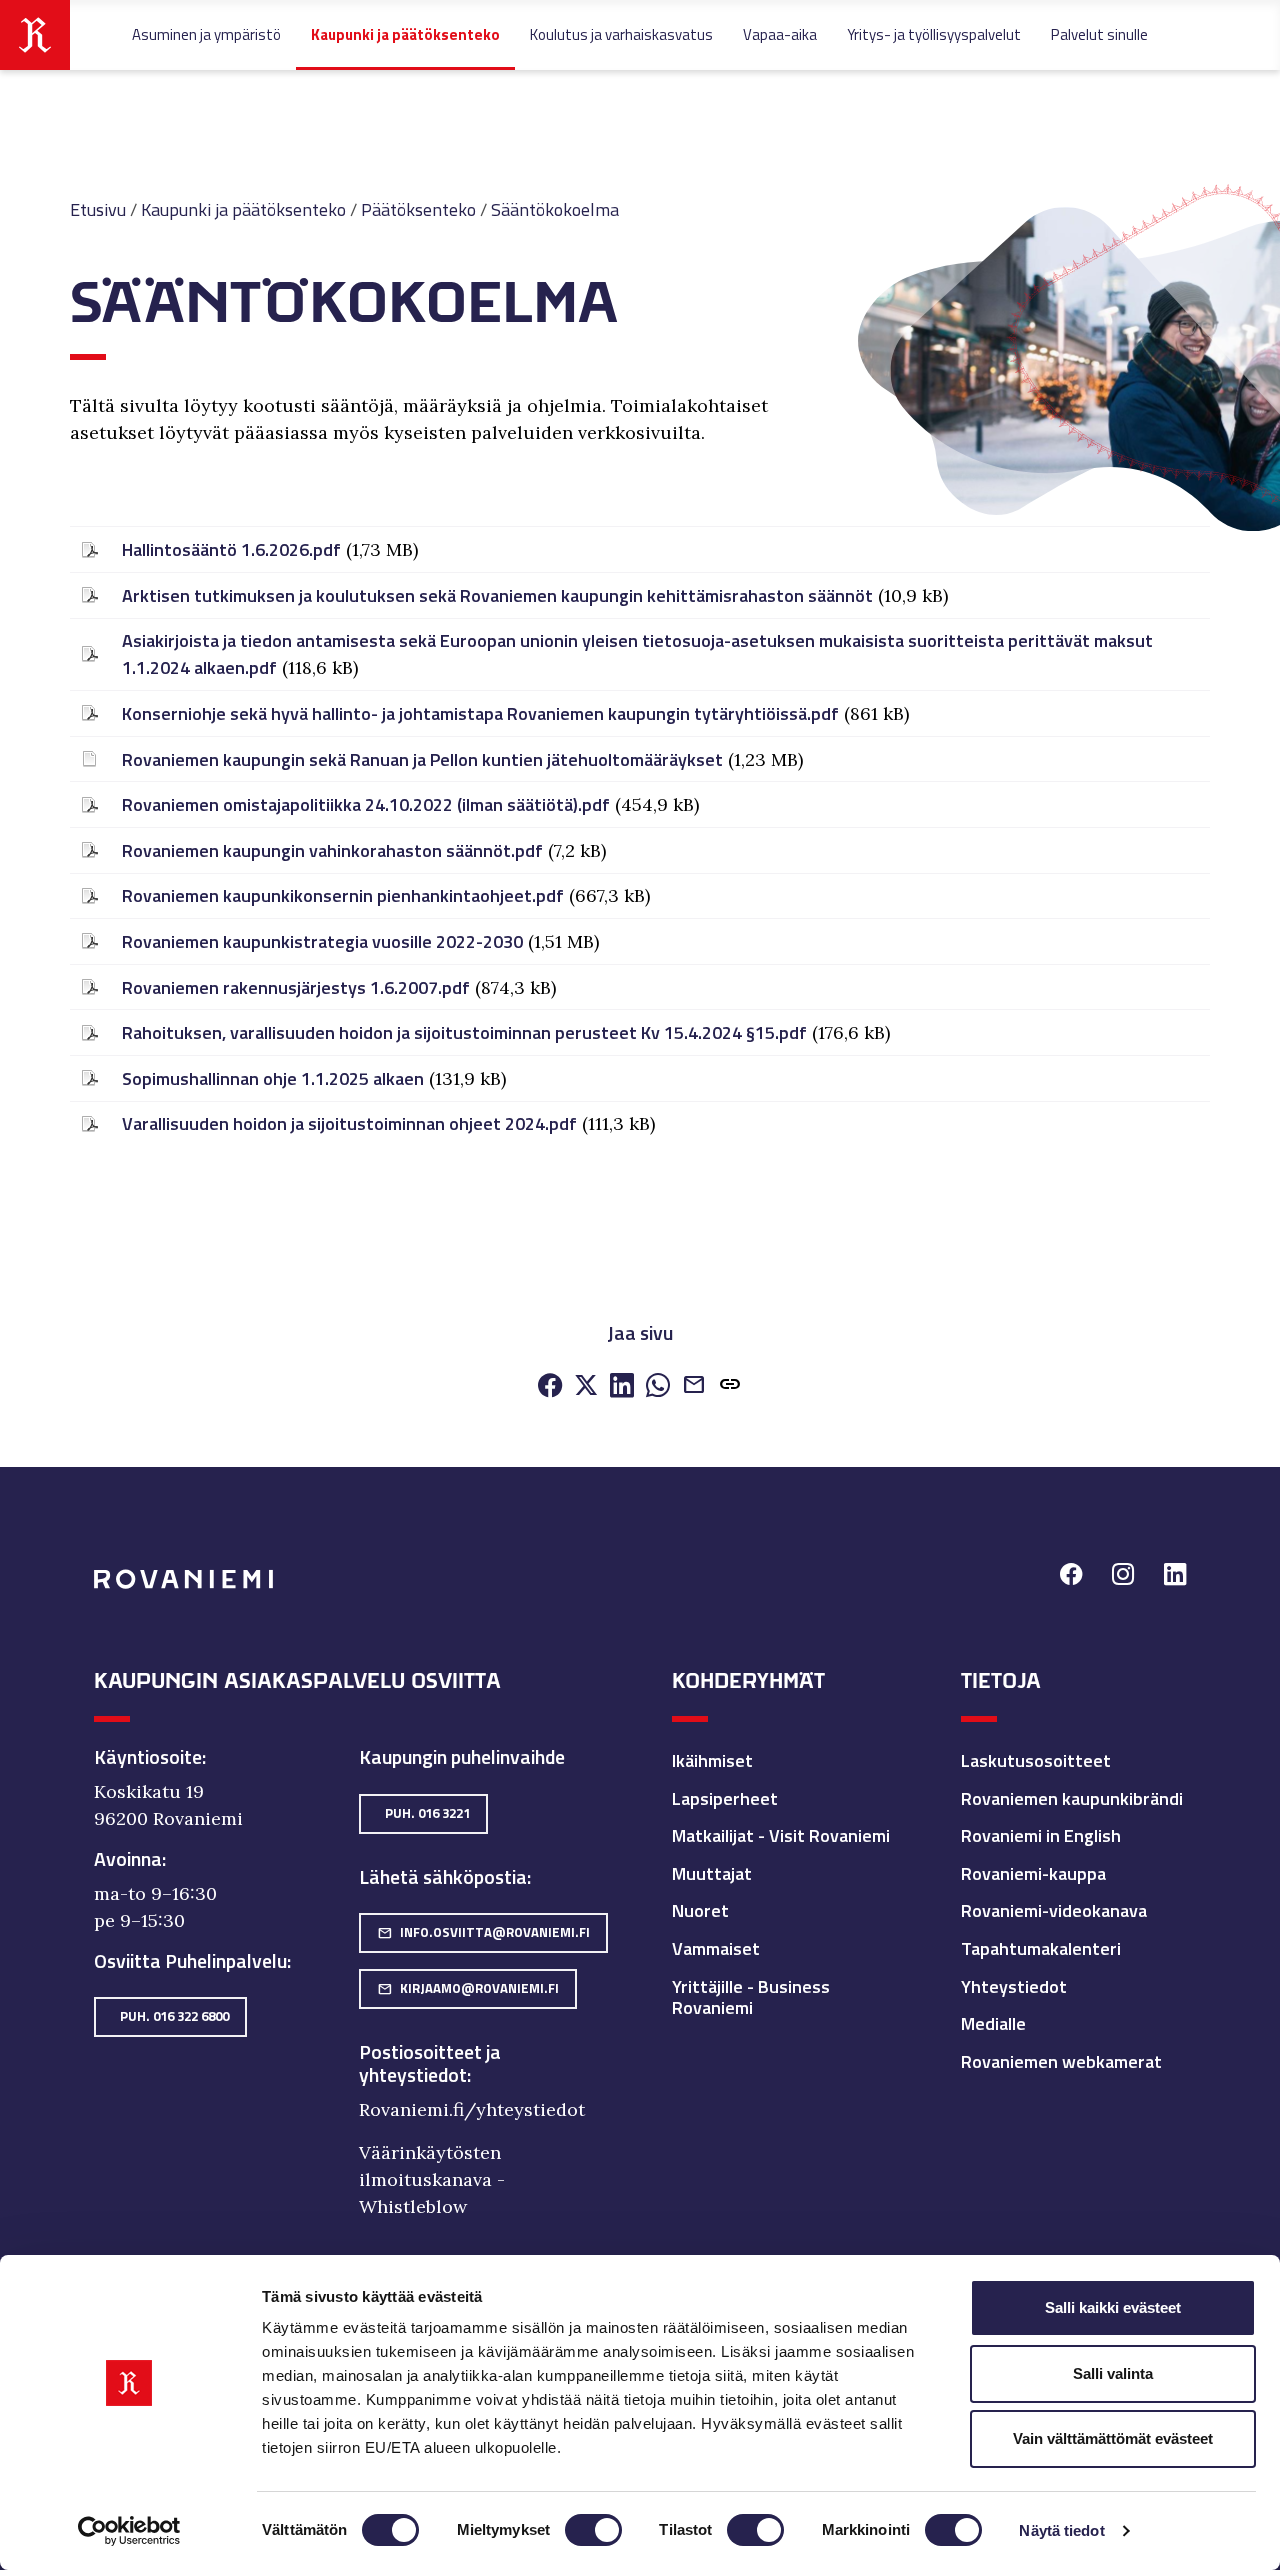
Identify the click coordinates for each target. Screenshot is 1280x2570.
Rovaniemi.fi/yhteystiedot (472, 2109)
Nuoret (700, 1910)
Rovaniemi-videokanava (1054, 1910)
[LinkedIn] (622, 1386)
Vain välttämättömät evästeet (1113, 2438)
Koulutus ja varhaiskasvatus (621, 34)
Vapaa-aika (780, 34)
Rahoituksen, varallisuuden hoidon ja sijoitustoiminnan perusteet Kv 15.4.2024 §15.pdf (464, 1032)
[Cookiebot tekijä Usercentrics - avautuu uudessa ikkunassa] (129, 2531)
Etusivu (98, 209)
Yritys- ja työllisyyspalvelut (934, 34)
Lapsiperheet (725, 1798)
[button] (730, 1386)
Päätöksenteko (418, 209)
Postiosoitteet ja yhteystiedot (430, 2064)
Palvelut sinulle (1099, 34)
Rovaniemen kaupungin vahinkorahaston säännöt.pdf (332, 850)
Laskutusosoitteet (1036, 1760)
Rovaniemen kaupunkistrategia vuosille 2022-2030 (322, 941)
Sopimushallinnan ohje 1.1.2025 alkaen (273, 1078)
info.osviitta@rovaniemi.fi (483, 1932)
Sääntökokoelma (555, 209)
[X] (586, 1386)
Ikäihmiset (712, 1760)
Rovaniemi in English (1041, 1835)
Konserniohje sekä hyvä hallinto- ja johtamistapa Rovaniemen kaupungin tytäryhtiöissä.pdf (480, 713)
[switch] (593, 2530)
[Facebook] (550, 1386)
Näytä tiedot (1061, 2530)
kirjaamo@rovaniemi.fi (468, 1988)
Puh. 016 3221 (427, 1813)
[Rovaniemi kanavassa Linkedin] (1175, 1577)
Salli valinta (1113, 2373)
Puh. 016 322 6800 (174, 2016)
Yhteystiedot (1014, 1986)
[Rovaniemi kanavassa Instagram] (1123, 1577)
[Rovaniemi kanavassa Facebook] (1071, 1577)
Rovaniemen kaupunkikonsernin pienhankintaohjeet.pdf (343, 895)
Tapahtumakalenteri (1041, 1948)
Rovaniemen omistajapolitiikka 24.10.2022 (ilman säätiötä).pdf (366, 804)
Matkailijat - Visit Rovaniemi (781, 1835)
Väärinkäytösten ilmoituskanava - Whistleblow (432, 2179)
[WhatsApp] (658, 1386)
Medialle (993, 2023)
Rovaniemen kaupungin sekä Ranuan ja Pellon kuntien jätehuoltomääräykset (422, 759)
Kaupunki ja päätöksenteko (405, 34)
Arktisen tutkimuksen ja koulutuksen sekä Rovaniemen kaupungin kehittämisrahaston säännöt (497, 595)
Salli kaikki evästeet (1113, 2307)
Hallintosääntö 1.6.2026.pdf (231, 549)
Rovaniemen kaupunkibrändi (1072, 1798)
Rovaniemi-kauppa (1033, 1873)
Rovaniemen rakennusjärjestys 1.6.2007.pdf (296, 987)
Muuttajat (712, 1873)
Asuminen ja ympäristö (206, 34)
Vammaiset (716, 1948)
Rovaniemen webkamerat (1061, 2061)
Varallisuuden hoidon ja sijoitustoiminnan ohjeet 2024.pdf (349, 1123)
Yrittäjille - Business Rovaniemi (751, 1997)
